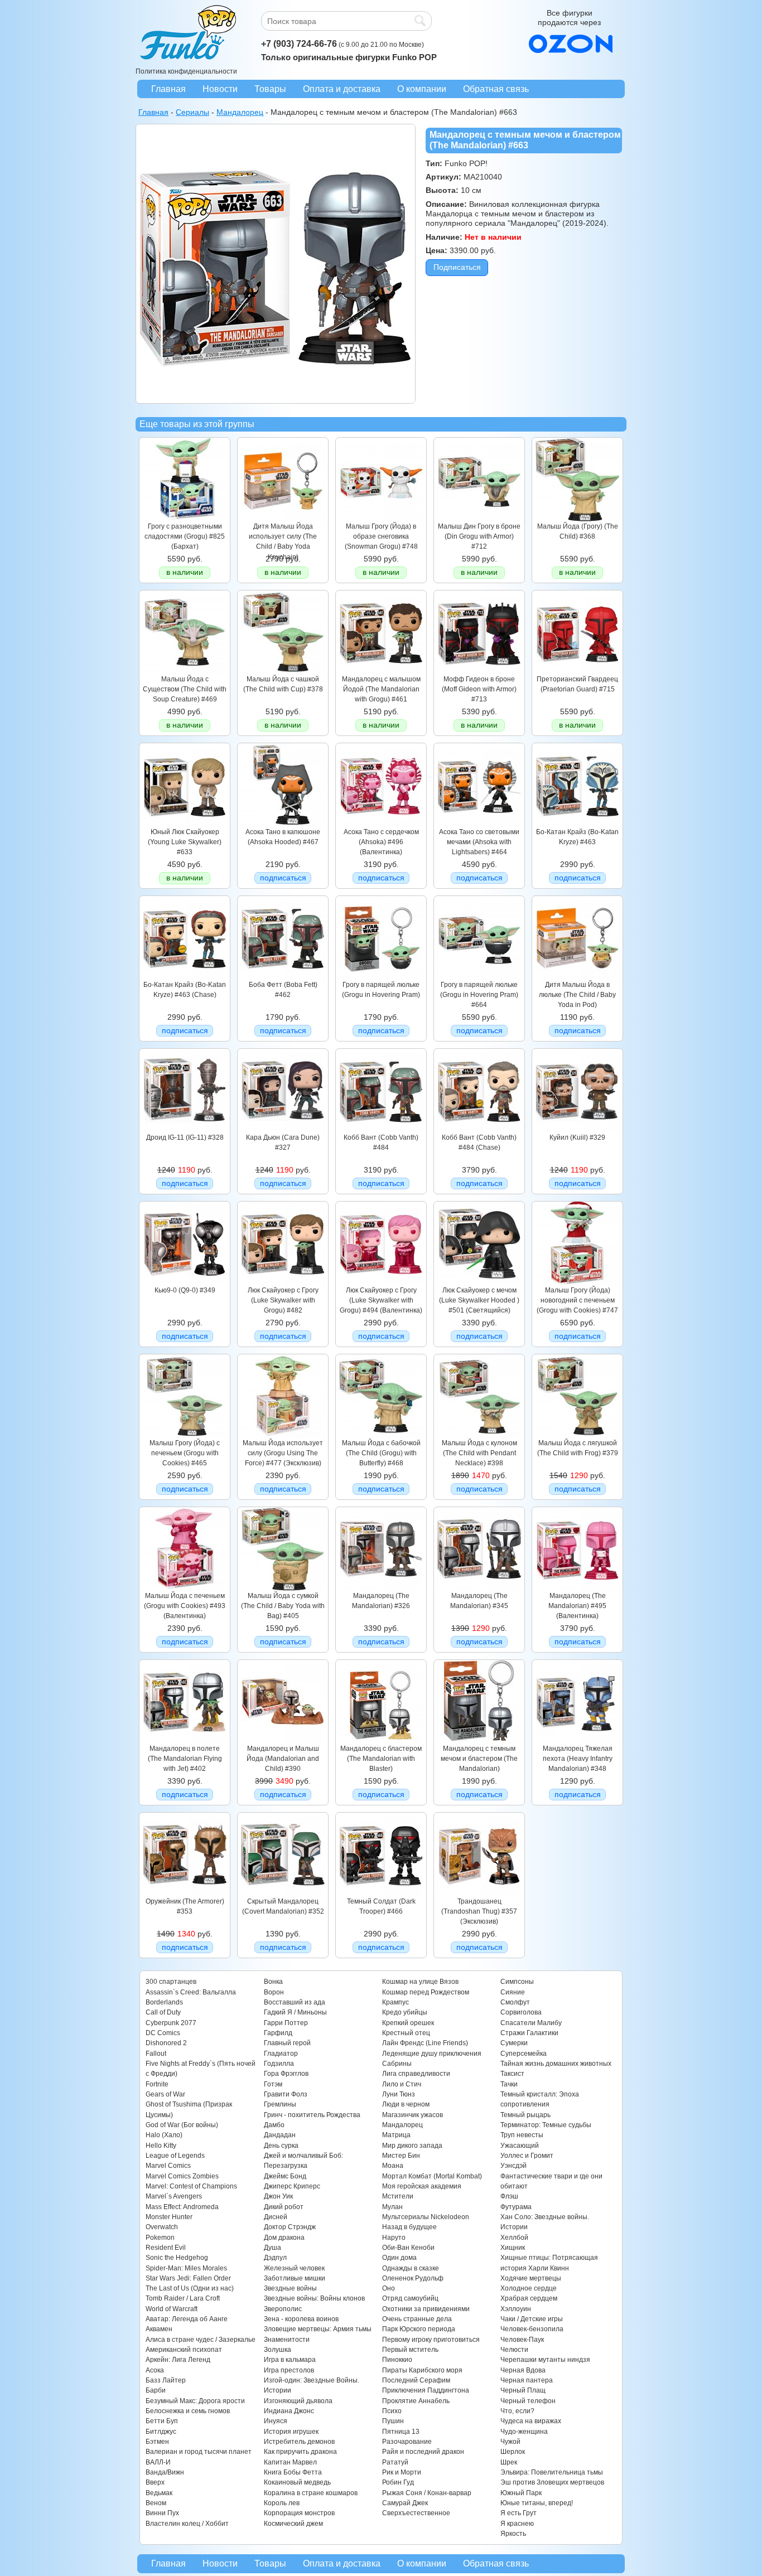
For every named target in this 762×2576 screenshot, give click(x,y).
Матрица (396, 2135)
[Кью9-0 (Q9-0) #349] (185, 1282)
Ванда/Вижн (165, 2472)
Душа (273, 2248)
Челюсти (514, 2350)
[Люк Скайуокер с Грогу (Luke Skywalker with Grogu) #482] (283, 1282)
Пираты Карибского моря (422, 2370)
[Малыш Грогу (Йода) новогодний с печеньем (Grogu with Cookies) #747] (577, 1282)
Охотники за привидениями (426, 2309)
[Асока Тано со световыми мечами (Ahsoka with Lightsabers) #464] (479, 824)
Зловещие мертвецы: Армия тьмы (318, 2329)
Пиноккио (397, 2360)
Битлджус (161, 2432)
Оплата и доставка (342, 89)
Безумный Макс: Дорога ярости (195, 2401)
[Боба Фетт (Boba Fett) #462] (283, 977)
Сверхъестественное (416, 2513)
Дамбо (274, 2125)
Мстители (398, 2196)
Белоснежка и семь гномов (188, 2411)
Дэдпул (275, 2258)
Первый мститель (410, 2350)
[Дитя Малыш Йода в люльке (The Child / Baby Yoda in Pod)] (577, 977)
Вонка (273, 1982)
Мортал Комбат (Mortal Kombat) (432, 2176)
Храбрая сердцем (529, 2298)
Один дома (399, 2258)
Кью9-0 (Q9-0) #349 (185, 1290)
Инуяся (276, 2421)
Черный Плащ (523, 2390)
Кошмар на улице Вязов (420, 1982)
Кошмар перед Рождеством (426, 1992)
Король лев (282, 2503)
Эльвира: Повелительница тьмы (552, 2472)
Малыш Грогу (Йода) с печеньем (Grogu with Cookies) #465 (185, 1453)
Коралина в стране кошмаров (311, 2493)
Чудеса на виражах (531, 2421)
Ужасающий (520, 2146)
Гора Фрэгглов (286, 2074)
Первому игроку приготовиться (431, 2340)
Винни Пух (162, 2513)
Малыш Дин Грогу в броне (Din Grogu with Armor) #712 (479, 537)
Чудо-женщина (524, 2432)
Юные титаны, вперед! (537, 2503)
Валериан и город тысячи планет (199, 2452)
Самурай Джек (405, 2503)
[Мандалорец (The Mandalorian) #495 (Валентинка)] (577, 1588)
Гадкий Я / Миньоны (295, 2012)
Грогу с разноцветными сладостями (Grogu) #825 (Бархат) (185, 537)
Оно (389, 2288)
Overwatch (162, 2227)
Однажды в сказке (411, 2268)
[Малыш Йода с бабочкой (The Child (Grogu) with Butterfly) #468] (381, 1435)
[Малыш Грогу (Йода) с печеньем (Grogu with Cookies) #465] (185, 1435)
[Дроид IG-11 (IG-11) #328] (185, 1130)
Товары (270, 89)
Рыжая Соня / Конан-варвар (427, 2493)
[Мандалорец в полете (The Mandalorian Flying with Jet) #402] (185, 1741)
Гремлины (280, 2104)
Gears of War (165, 2094)
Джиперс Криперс (292, 2186)
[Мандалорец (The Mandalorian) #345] (479, 1588)
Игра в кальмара (290, 2360)
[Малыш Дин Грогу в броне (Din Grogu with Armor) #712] (479, 519)
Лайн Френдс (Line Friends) (425, 2043)
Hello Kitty (161, 2146)
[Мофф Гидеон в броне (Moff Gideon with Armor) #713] (479, 671)
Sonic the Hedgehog (177, 2258)
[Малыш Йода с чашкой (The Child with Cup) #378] (283, 671)
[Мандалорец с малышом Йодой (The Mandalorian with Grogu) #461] (381, 671)
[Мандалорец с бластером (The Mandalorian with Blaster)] (381, 1741)
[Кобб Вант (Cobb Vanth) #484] (381, 1130)
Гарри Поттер (286, 2023)
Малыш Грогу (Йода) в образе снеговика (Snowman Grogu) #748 (381, 537)
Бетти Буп (162, 2421)
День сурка (281, 2146)
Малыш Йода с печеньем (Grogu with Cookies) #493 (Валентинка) (185, 1606)
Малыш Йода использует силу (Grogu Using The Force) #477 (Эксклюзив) (283, 1453)
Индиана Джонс (289, 2411)
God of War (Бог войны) (182, 2125)
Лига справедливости (416, 2074)
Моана (393, 2166)
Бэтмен (157, 2442)
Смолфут (515, 2002)
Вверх (155, 2482)
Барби (156, 2390)
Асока (155, 2370)
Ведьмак (159, 2493)
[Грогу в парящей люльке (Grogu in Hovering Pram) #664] (479, 977)
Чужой (510, 2442)
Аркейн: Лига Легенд (178, 2360)
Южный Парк (521, 2493)
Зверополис (283, 2309)
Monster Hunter (169, 2217)
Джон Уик (278, 2196)
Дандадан (280, 2135)
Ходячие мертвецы (531, 2278)
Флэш (509, 2196)
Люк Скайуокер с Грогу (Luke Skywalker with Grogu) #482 (283, 1301)
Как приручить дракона (300, 2452)
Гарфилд (278, 2033)
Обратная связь (496, 89)
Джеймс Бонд (285, 2176)
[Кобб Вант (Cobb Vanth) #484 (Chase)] (479, 1130)
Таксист (512, 2074)
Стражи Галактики (529, 2033)
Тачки (509, 2084)
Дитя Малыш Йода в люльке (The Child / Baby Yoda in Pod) (577, 995)
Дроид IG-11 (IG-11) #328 (185, 1137)
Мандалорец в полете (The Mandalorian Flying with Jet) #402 (185, 1759)
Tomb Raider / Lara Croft (183, 2298)
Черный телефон (528, 2401)
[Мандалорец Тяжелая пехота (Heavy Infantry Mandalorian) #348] (577, 1741)
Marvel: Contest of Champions (191, 2186)
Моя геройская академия (422, 2186)
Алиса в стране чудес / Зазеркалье (201, 2340)
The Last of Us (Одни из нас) (190, 2288)
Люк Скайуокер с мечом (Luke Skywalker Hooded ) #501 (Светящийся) (479, 1301)
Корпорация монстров (299, 2513)
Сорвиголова (521, 2012)
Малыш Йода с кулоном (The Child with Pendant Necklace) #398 (479, 1453)
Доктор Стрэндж (290, 2227)
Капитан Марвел (290, 2462)
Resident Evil (166, 2248)
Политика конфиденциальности (186, 71)
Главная (168, 89)
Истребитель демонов (299, 2442)
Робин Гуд (398, 2482)
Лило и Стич (402, 2084)
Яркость (513, 2534)
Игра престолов (289, 2370)
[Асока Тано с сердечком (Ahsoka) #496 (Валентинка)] (381, 824)
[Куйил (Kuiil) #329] (577, 1130)
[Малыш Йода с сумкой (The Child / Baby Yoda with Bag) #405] (283, 1588)
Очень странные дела (417, 2319)
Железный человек (294, 2268)
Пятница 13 (401, 2432)
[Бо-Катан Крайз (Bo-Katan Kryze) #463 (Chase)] (185, 977)
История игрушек (291, 2432)
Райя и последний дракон (423, 2452)
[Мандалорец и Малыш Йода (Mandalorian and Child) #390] (283, 1741)
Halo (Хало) (164, 2135)
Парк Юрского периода (419, 2329)
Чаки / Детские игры (532, 2319)
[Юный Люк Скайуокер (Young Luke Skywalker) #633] (185, 824)
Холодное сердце (529, 2288)
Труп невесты (522, 2135)
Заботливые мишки (295, 2278)
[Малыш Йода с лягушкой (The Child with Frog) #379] (577, 1435)
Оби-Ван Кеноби (408, 2248)
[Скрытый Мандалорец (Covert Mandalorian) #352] (283, 1894)
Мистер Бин (401, 2156)
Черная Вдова (523, 2370)
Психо (392, 2411)
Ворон (274, 1992)
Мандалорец (402, 2125)
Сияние (513, 1992)
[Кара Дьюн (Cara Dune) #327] (283, 1130)
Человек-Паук (522, 2340)
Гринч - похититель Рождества (312, 2115)
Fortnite (157, 2084)
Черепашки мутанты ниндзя (545, 2360)
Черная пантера (527, 2380)
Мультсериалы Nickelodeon (426, 2217)
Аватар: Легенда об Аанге (187, 2319)
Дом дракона (284, 2238)
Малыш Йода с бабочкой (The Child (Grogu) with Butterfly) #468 (381, 1453)
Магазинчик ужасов (413, 2115)
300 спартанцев (171, 1982)
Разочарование (407, 2442)
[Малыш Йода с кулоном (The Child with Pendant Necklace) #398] (479, 1435)
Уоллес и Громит (527, 2156)
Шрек (509, 2462)
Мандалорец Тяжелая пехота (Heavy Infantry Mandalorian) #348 (578, 1759)
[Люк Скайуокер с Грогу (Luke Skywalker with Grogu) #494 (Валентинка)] (381, 1282)
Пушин (393, 2421)
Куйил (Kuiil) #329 (577, 1137)
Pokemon (160, 2238)
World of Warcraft (172, 2309)
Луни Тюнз (399, 2094)
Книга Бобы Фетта (293, 2472)
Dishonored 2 (166, 2043)
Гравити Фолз (286, 2094)
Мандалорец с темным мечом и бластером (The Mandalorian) (479, 1759)
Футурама (516, 2207)
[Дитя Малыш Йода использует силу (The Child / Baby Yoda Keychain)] (283, 519)
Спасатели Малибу (531, 2023)
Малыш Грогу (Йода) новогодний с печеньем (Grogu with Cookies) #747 (577, 1301)
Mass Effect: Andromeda (182, 2207)
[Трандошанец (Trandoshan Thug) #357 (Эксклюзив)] (479, 1894)
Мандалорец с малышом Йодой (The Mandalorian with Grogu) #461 (381, 689)
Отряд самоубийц (410, 2298)
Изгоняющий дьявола (298, 2401)
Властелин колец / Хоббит (187, 2524)
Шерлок (513, 2452)
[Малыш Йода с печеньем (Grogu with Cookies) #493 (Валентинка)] (185, 1588)
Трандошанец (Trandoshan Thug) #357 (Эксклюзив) (479, 1912)
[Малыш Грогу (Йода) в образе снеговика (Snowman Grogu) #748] (381, 519)
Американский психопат (184, 2350)
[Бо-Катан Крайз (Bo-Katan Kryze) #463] (577, 824)
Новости (220, 89)
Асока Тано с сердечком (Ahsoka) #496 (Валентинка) (381, 842)
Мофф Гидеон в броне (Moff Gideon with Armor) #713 (479, 689)
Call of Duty (163, 2012)
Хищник (513, 2248)
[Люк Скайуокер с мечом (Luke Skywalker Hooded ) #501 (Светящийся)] (479, 1282)
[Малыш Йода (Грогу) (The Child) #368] (577, 519)
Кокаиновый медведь (297, 2482)
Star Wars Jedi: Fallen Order (188, 2278)
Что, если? (517, 2411)
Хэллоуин (516, 2309)
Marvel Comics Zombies (182, 2176)
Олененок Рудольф (413, 2278)
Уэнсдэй (513, 2166)
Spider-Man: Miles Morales (186, 2268)
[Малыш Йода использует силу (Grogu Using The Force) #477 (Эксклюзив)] (283, 1435)
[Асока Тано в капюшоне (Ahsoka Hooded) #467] (283, 824)
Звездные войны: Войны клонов (314, 2298)
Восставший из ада (295, 2002)
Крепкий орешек (408, 2023)
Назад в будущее (409, 2227)
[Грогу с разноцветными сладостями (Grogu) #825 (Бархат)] (185, 519)
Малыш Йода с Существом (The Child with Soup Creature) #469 (185, 689)
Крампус (396, 2002)
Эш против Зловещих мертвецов (552, 2482)
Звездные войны (290, 2288)
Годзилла (279, 2064)
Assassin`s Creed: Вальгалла (191, 1992)
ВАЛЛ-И (158, 2462)
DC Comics (163, 2033)
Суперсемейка (524, 2054)
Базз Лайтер (166, 2380)
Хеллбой (514, 2238)
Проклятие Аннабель (416, 2401)
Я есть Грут (519, 2513)
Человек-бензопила (532, 2329)
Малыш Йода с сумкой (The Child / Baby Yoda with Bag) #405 (283, 1606)
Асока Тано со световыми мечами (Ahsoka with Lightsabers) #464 (479, 842)
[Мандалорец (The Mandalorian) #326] (381, 1588)
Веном (156, 2503)
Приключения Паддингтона (426, 2390)
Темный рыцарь (525, 2115)
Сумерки (514, 2043)
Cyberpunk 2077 (171, 2023)
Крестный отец (406, 2033)
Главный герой (287, 2043)
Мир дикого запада (412, 2146)
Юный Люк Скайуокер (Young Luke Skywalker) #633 (185, 842)
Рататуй (395, 2462)
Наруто (394, 2238)
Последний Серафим (416, 2380)
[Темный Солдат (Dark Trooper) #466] (381, 1894)
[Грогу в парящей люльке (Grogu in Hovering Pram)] (381, 977)
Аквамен (159, 2329)
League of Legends (175, 2156)
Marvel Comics (168, 2166)
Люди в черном (406, 2104)
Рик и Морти (402, 2472)
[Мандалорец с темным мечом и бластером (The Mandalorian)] (479, 1741)
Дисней (276, 2217)
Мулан (392, 2207)
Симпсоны (517, 1982)
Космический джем (293, 2524)
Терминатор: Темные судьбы (546, 2125)
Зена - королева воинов (301, 2319)
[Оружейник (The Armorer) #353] (185, 1894)
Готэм (273, 2084)
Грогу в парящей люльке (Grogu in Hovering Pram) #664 (479, 995)
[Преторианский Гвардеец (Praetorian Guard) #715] (577, 671)
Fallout (156, 2054)
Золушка (278, 2350)
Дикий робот (284, 2207)
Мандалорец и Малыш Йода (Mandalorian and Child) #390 (283, 1759)
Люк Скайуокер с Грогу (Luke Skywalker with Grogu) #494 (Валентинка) (381, 1301)
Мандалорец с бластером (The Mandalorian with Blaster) (381, 1759)
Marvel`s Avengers (174, 2196)
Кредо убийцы (405, 2012)
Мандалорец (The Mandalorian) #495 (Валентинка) (577, 1606)
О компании (422, 89)
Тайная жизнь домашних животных (556, 2064)
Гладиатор (281, 2054)
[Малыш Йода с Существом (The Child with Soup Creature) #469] (185, 671)
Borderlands (164, 2002)
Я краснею (517, 2524)
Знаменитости (287, 2340)
